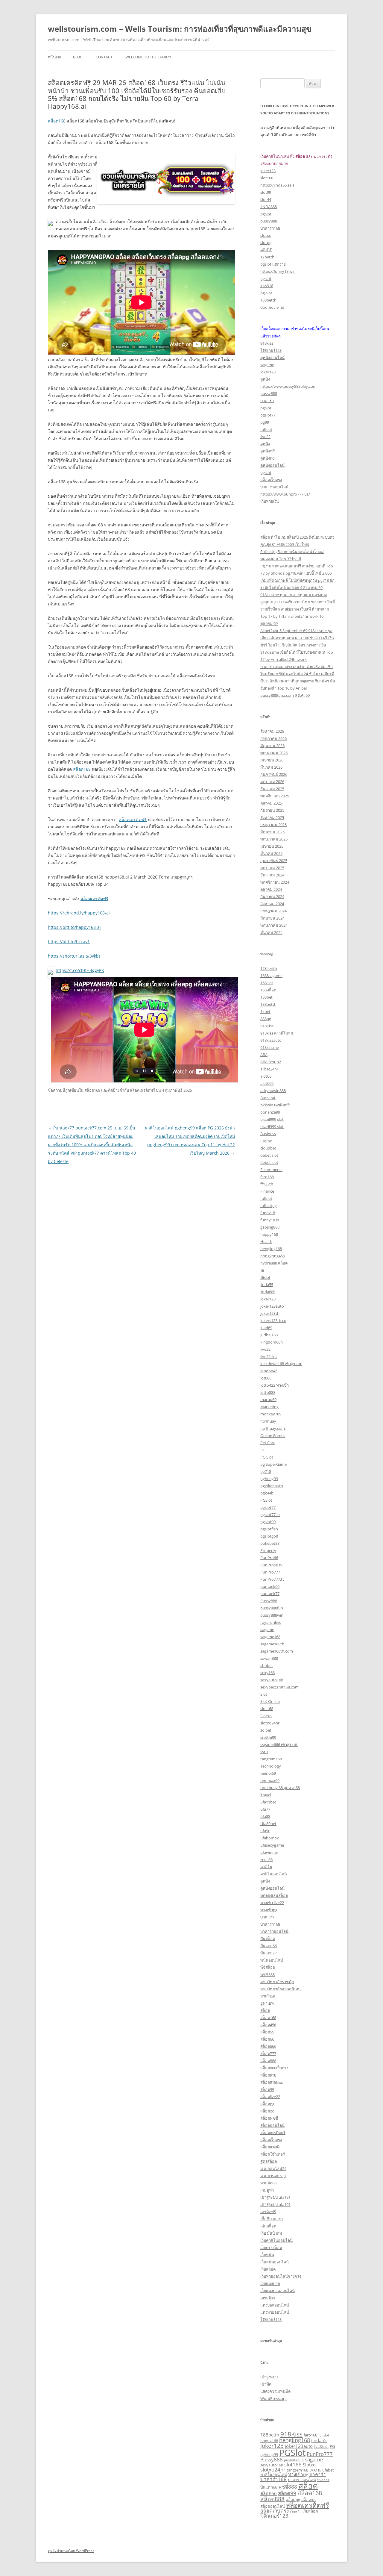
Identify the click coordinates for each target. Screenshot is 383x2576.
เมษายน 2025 (272, 846)
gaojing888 (270, 1227)
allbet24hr (269, 1069)
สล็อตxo (267, 2111)
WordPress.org (273, 2398)
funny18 (268, 1213)
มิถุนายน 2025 (272, 832)
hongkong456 (273, 1256)
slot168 (267, 178)
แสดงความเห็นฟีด (275, 2391)
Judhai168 (269, 1335)
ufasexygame (272, 1845)
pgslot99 (268, 1522)
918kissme (270, 1047)
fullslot (266, 429)
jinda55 (267, 1285)
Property (268, 1550)
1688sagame (271, 976)
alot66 (266, 1076)
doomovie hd (272, 307)
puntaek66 (270, 1586)
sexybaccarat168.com (279, 1687)
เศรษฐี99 (268, 2298)
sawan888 (269, 1658)
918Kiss (267, 1026)
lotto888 (268, 1392)
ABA (264, 1055)
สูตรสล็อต (269, 2161)
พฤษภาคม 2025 (274, 839)
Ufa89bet (268, 1824)
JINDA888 (269, 207)
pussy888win (272, 1615)
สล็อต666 (268, 2046)
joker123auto (272, 1306)
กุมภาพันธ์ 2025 (274, 861)
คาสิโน (266, 1867)
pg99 (265, 422)
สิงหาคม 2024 (272, 904)
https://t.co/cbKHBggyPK (80, 970)
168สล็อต (268, 990)
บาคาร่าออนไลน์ (274, 487)
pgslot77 (268, 415)
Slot (264, 1694)
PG (263, 1450)
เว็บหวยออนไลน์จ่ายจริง (281, 2276)
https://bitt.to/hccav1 (69, 942)
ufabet (328, 2470)
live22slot (269, 1356)
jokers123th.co (273, 1320)
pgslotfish (269, 1529)
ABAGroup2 (271, 1062)
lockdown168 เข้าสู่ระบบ (281, 1364)
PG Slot (267, 1457)
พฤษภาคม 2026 (274, 753)
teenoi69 (268, 1773)
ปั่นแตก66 (269, 1946)
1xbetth (267, 257)
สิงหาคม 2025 (272, 817)
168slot (267, 983)
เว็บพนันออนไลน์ (275, 2262)
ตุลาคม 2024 (271, 889)
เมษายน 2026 (272, 760)
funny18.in (270, 1220)
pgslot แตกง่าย (273, 264)
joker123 (268, 171)
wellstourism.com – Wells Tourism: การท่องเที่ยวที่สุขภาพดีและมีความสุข (180, 29)
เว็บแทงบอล (270, 2283)
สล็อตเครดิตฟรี (133, 819)
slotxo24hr (270, 1723)
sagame (267, 365)
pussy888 (269, 221)
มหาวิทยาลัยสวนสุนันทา (281, 1989)
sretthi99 (268, 1737)
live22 (265, 437)
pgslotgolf (269, 1536)
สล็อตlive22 (270, 2097)
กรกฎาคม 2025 (273, 825)
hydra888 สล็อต (274, 1263)
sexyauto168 (272, 1680)
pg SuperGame (273, 1464)
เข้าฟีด (266, 2384)
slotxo (266, 235)
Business (268, 1134)
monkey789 (271, 1414)
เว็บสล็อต (268, 2269)
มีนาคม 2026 (271, 767)
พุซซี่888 (268, 1974)
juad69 (266, 1328)
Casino (266, 1141)
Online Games (273, 1435)
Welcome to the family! (148, 57)
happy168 (269, 1234)
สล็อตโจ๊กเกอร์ (273, 2154)
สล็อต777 (268, 2053)
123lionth (269, 968)
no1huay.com (273, 1428)
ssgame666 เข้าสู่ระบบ (279, 1744)
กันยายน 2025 (272, 810)
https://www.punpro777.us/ (285, 494)
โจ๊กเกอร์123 (271, 350)
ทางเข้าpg (269, 1910)
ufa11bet (268, 1802)
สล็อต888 (268, 2061)
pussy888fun (272, 1608)
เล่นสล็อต (268, 2226)
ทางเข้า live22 (272, 1903)
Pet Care (268, 1443)
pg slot (266, 293)
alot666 (267, 1083)
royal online (271, 1622)
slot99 (266, 192)
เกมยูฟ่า (267, 2190)
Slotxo (266, 1716)
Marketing (269, 1407)
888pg (266, 1019)
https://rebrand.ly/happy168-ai (79, 913)
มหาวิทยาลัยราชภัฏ (277, 1982)
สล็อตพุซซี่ (269, 2118)
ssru (264, 1752)
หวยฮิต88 (268, 2183)
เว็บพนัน (267, 2255)
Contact (104, 57)
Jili (262, 1270)
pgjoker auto (272, 1486)
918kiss (267, 343)
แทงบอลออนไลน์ (275, 2305)
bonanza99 (270, 1112)
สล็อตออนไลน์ (272, 2125)
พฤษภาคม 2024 (274, 925)
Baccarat (268, 1098)
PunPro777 (270, 1572)
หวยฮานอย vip (273, 2176)
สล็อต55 (267, 2032)
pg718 (266, 1471)
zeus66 (266, 1859)
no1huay (268, 1421)
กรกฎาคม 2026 (273, 738)
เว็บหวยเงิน (270, 501)
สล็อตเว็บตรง (271, 480)
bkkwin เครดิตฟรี (275, 1105)
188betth (268, 300)
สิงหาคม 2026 (272, 731)
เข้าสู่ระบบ (269, 2377)
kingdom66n (272, 1342)
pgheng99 (269, 1479)
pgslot (266, 214)
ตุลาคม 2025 (271, 803)
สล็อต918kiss (272, 2082)
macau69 (268, 1400)
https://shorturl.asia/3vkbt (74, 956)
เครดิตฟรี (268, 2212)
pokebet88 (270, 1543)
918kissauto (271, 1040)
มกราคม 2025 (272, 868)
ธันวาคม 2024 (272, 875)
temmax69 (270, 1780)
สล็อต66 (267, 2039)
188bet (266, 997)
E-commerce (271, 1170)
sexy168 (268, 1673)
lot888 (266, 1378)
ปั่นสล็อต (268, 1939)
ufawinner (269, 1852)
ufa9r (265, 1831)
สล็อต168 (57, 121)
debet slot (269, 1155)
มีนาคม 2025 (271, 853)
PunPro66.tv (271, 1565)
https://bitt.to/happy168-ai (74, 927)
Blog (78, 57)
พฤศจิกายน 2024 (275, 882)
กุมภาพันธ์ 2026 (274, 774)
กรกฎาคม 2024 (273, 911)
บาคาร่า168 (270, 228)
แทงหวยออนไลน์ (275, 2312)
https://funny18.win (278, 271)
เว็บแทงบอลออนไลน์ (278, 2291)
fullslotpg (269, 1206)
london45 (269, 1371)
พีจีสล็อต (268, 1967)
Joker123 (268, 1299)
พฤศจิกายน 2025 (275, 796)
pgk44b (267, 1493)
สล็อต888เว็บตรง (274, 2068)
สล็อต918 (268, 2075)
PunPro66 (269, 1558)
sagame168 (270, 1637)
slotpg (266, 243)
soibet (266, 1730)
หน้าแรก (54, 57)
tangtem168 (271, 1759)
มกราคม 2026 (272, 782)
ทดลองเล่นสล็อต (274, 1895)
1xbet (265, 1011)
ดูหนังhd (268, 458)
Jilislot (265, 1277)
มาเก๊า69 (268, 1996)
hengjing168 (271, 1249)
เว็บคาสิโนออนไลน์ (276, 2240)
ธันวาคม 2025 (272, 789)
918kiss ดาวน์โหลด (277, 1033)
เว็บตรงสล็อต (271, 2248)
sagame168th (272, 1644)
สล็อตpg (267, 2104)
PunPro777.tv (272, 1579)
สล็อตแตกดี (270, 2147)
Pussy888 (269, 1601)
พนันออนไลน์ (272, 1960)
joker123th (270, 1313)
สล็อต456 (268, 2025)
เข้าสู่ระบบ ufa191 (275, 2197)
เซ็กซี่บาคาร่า (272, 2219)
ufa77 (265, 1809)
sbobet (267, 1665)
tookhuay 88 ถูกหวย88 (280, 1788)
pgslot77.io (270, 1515)
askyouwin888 (273, 1091)
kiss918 (267, 286)
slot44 (266, 199)
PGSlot (266, 1500)
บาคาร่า (267, 401)
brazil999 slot (272, 1119)
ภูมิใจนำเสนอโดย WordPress (71, 2551)
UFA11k (315, 2470)
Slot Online (270, 1701)
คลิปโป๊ (266, 250)
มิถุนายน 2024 (272, 918)
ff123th (267, 1184)
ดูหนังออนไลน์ (272, 358)
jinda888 (268, 1292)
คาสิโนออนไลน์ (274, 1874)
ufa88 (265, 1816)
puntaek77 (270, 1594)
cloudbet (268, 1148)
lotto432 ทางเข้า (275, 1385)
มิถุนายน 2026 (272, 746)
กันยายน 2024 (272, 896)
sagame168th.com (277, 1651)
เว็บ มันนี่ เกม (271, 2233)
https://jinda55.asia (277, 185)
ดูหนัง (265, 379)
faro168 (267, 1177)
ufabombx (270, 1838)
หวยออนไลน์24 (273, 2168)
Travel (266, 1795)
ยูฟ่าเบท (267, 2003)
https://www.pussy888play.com (288, 386)
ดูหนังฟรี (268, 451)
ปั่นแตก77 (269, 1953)
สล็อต (265, 2010)
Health (266, 1241)
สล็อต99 (267, 2089)
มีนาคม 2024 (271, 932)
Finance (267, 1191)
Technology (271, 1766)
